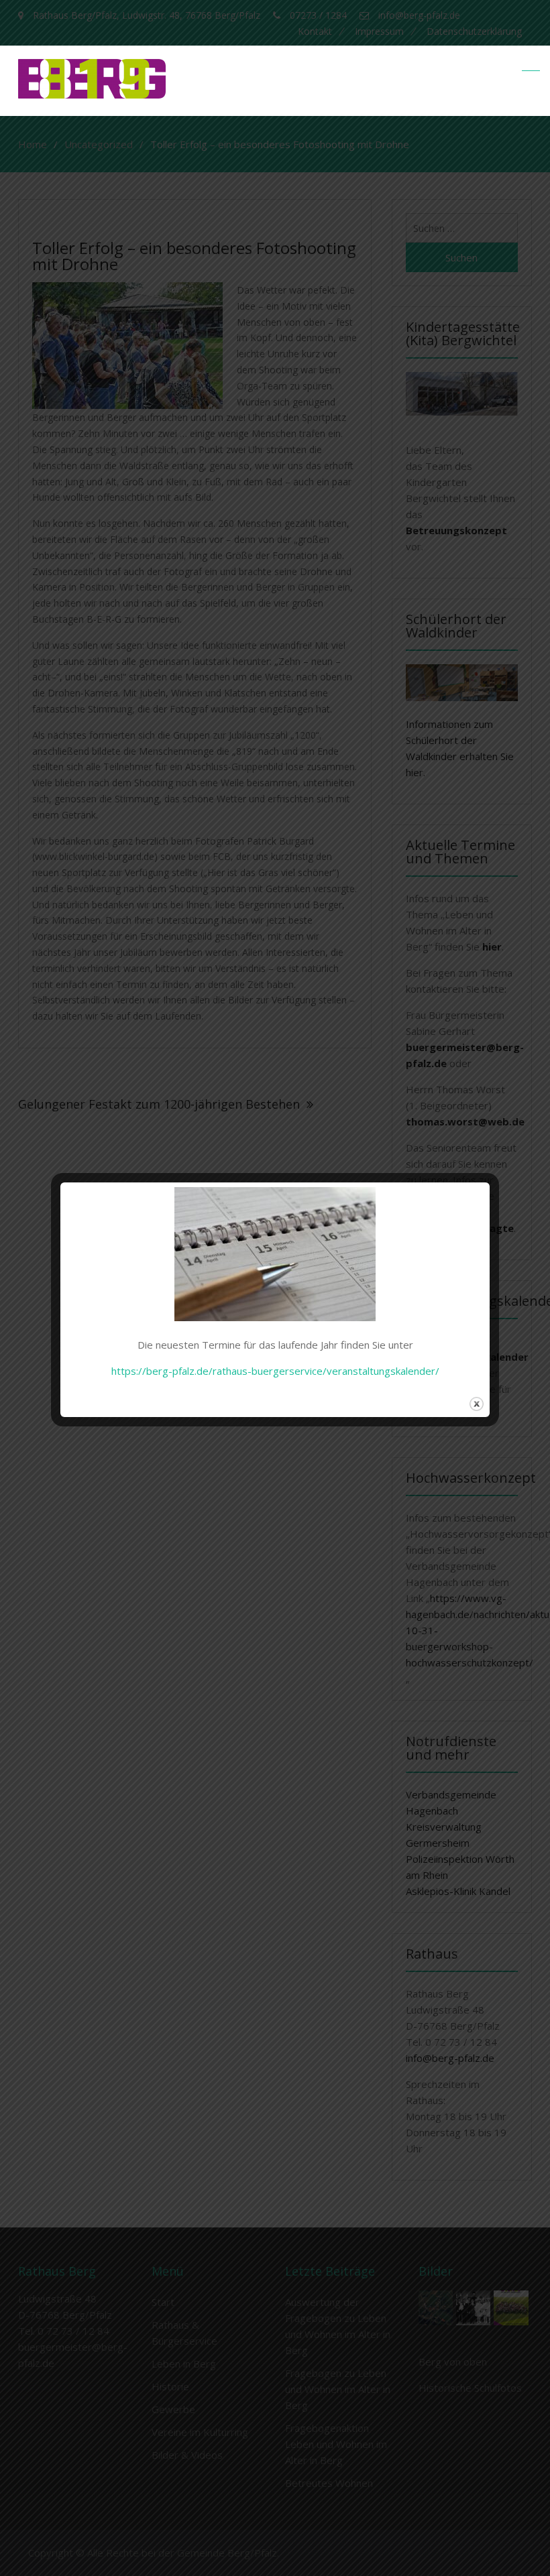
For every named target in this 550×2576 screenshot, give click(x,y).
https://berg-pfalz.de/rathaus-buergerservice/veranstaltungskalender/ (275, 1371)
